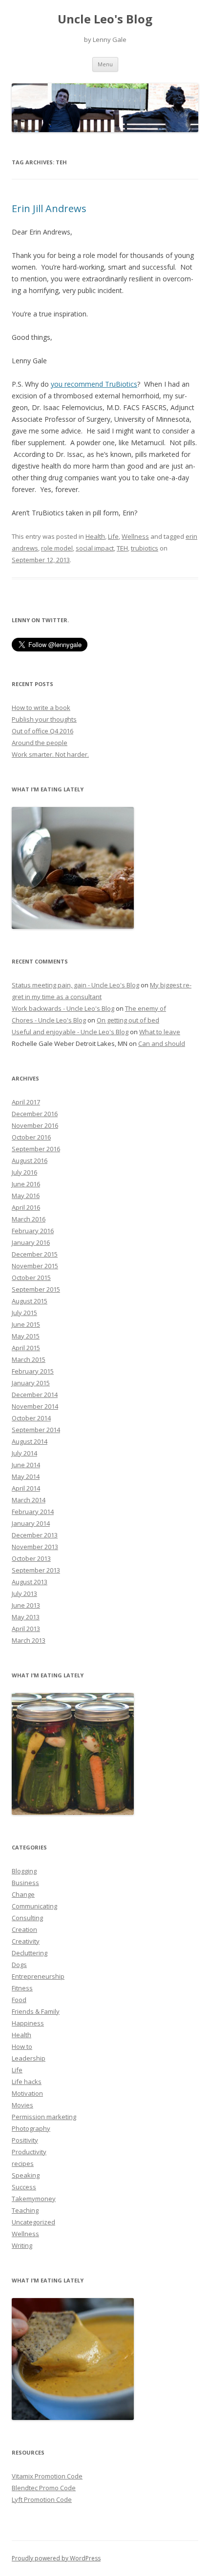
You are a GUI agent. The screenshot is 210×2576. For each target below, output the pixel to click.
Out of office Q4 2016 (42, 731)
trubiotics (145, 548)
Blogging (24, 1871)
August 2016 (30, 1160)
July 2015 (24, 1313)
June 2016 (26, 1184)
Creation (24, 1929)
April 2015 (26, 1348)
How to (22, 2046)
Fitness (22, 1988)
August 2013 (30, 1582)
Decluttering (30, 1953)
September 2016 (36, 1149)
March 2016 (29, 1219)
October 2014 (31, 1418)
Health (95, 536)
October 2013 (31, 1558)
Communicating (34, 1906)
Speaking (26, 2175)
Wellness (135, 536)
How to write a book (41, 708)
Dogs (19, 1965)
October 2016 (31, 1137)
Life (113, 536)
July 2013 (24, 1593)
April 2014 (26, 1488)
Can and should (162, 1043)
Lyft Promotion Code (42, 2499)
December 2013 (35, 1535)
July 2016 (24, 1172)
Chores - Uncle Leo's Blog (49, 1020)
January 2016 (31, 1242)
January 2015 (31, 1383)
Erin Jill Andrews (49, 208)
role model (57, 548)
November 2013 (35, 1547)
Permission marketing (44, 2117)
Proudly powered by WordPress (56, 2558)
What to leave (160, 1032)
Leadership (29, 2058)
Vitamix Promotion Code (47, 2476)
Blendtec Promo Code (44, 2488)
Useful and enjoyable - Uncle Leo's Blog (70, 1032)
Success (24, 2187)
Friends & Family (36, 2011)
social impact (95, 548)
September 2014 (36, 1430)
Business (25, 1883)
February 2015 (33, 1371)
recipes (23, 2163)
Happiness (28, 2023)
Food (19, 2000)
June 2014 (26, 1465)
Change (23, 1894)
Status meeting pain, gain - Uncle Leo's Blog (75, 985)
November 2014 (35, 1406)
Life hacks (27, 2082)
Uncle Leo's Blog (105, 19)
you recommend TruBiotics (94, 384)
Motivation (27, 2093)
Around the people (40, 743)
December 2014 (35, 1395)
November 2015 (35, 1266)
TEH (122, 548)
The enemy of (146, 1008)
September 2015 (36, 1289)
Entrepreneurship (38, 1976)
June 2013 (26, 1605)
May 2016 (26, 1196)
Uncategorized (33, 2222)
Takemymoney (34, 2199)
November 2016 (35, 1125)
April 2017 (26, 1102)
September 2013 (36, 1570)
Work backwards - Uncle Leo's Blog (63, 1008)
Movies (22, 2105)
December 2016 (35, 1114)
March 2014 (29, 1500)
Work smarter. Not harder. (50, 754)
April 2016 (26, 1207)
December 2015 (35, 1254)
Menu (105, 64)
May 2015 (26, 1336)
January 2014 (31, 1523)
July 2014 (24, 1453)
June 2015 (26, 1324)
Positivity (25, 2140)
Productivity (29, 2152)
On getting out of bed (128, 1020)
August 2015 (30, 1301)
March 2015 (29, 1359)
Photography (31, 2128)
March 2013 (29, 1640)
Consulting (27, 1918)
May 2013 (26, 1617)
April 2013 (26, 1629)
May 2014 (26, 1476)
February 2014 (33, 1512)
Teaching (25, 2210)
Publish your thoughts (44, 719)
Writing (22, 2245)
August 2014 (30, 1441)
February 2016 (33, 1231)
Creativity (26, 1941)
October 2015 (31, 1278)
